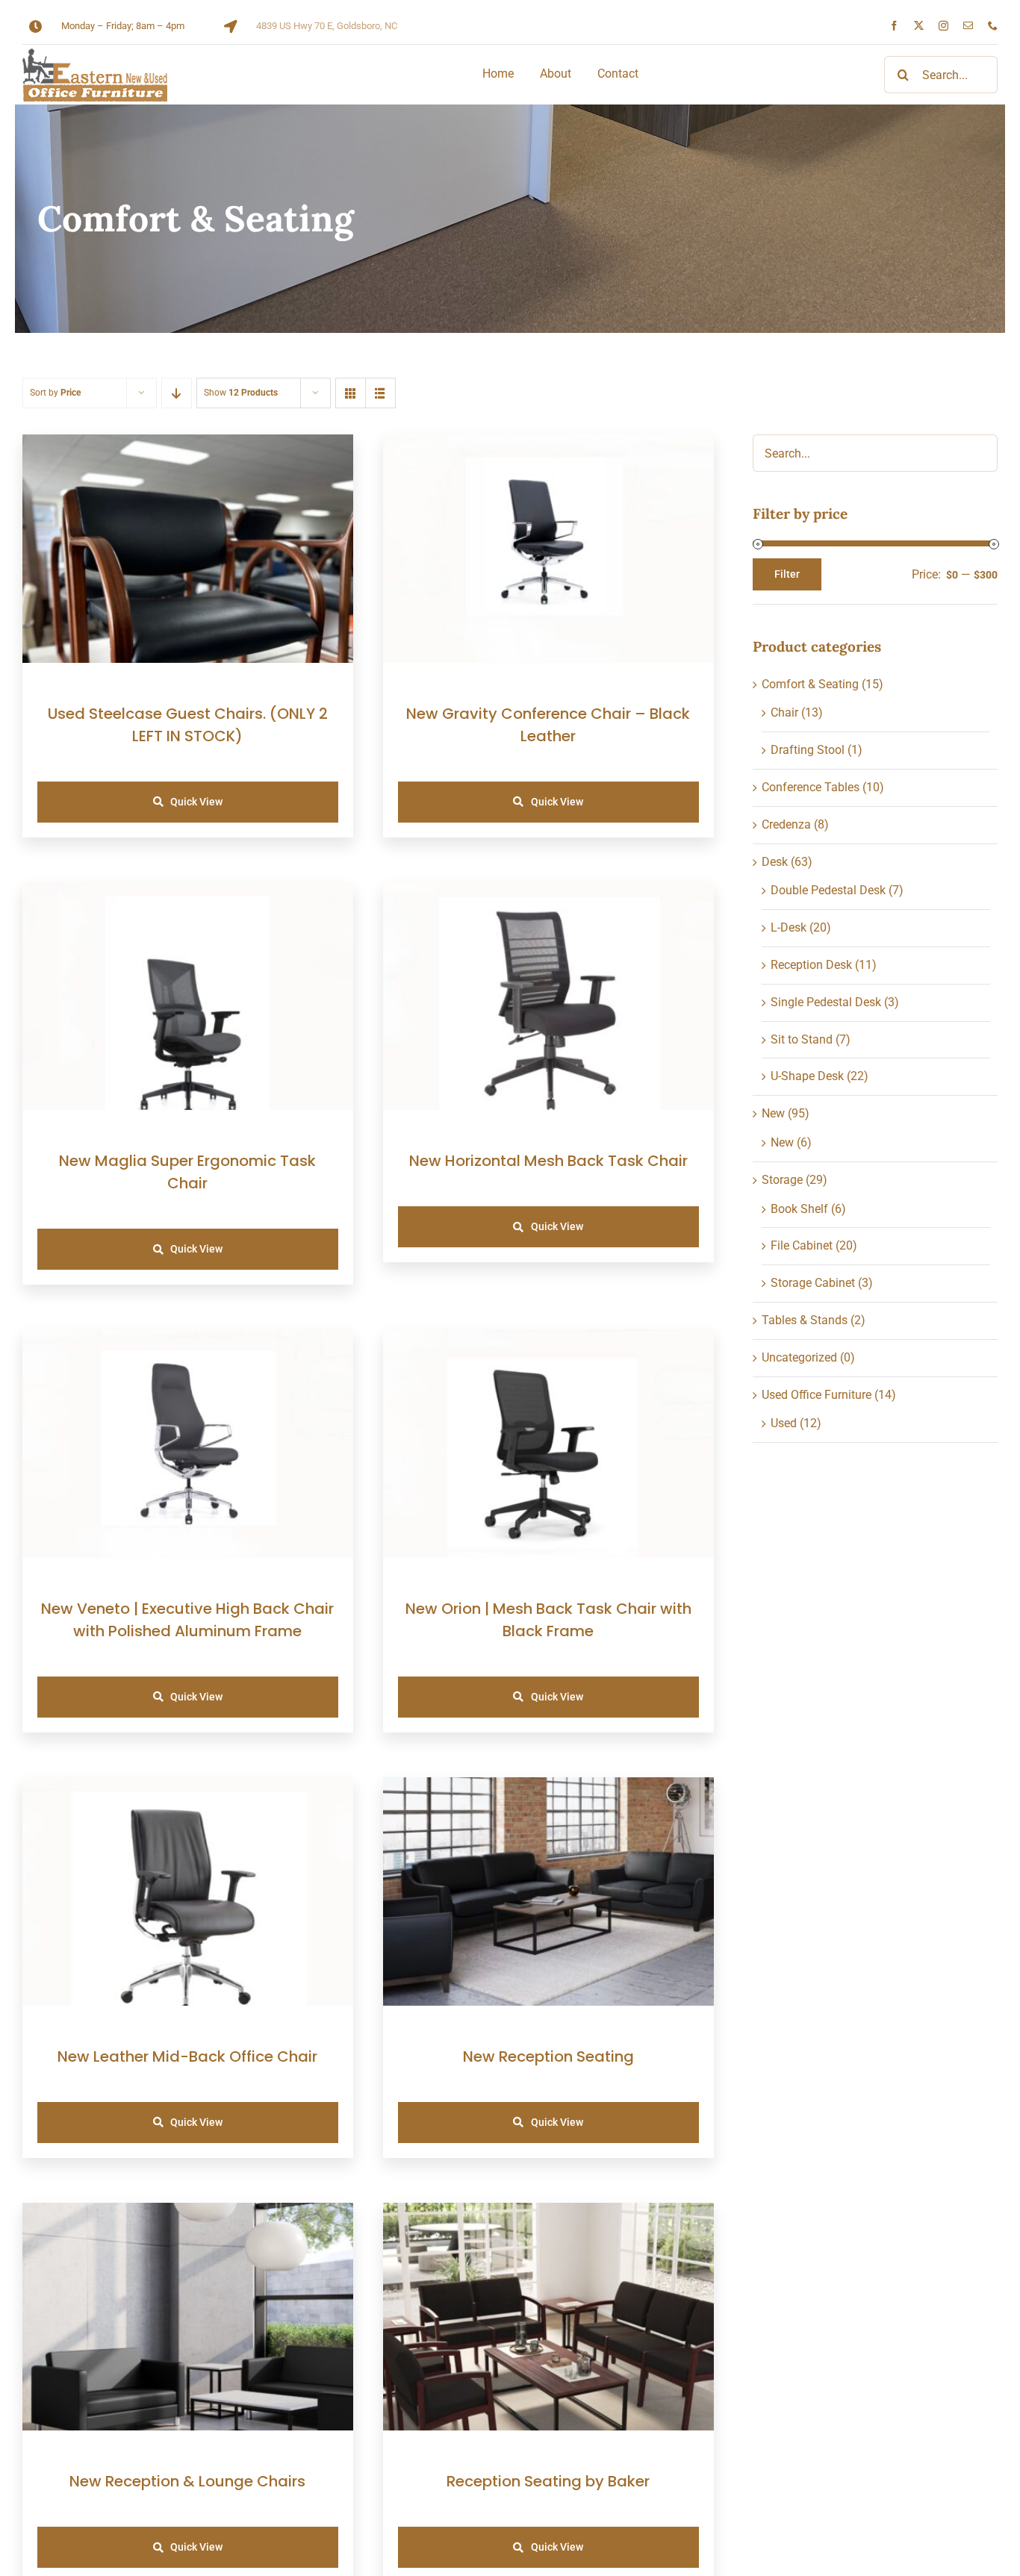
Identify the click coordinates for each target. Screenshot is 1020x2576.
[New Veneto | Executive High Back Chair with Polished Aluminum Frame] (188, 1340)
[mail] (968, 26)
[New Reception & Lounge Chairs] (188, 2213)
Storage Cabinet (813, 1283)
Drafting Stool (808, 750)
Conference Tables (811, 787)
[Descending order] (177, 393)
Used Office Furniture (817, 1395)
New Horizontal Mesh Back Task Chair (548, 1161)
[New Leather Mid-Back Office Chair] (188, 1787)
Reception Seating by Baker (548, 2481)
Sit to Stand (802, 1039)
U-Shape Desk (807, 1076)
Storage (782, 1180)
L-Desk (789, 927)
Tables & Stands (805, 1320)
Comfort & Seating (810, 684)
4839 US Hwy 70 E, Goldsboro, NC (327, 26)
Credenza (786, 824)
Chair (784, 712)
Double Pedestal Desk (828, 890)
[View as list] (380, 393)
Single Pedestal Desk (826, 1002)
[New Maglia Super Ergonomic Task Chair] (188, 892)
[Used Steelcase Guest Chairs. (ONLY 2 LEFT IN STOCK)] (188, 445)
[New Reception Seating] (548, 1787)
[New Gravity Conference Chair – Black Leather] (548, 445)
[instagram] (943, 26)
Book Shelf (799, 1209)
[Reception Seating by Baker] (548, 2213)
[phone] (993, 26)
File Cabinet (802, 1245)
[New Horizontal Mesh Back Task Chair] (548, 892)
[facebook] (894, 26)
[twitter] (919, 26)
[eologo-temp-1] (95, 54)
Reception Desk (811, 965)
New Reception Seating (548, 2056)
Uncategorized (799, 1357)
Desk (775, 862)
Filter (787, 574)
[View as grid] (351, 393)
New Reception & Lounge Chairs (187, 2481)
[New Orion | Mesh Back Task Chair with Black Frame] (548, 1340)
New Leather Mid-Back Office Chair (187, 2056)
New (773, 1113)
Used (784, 1423)
